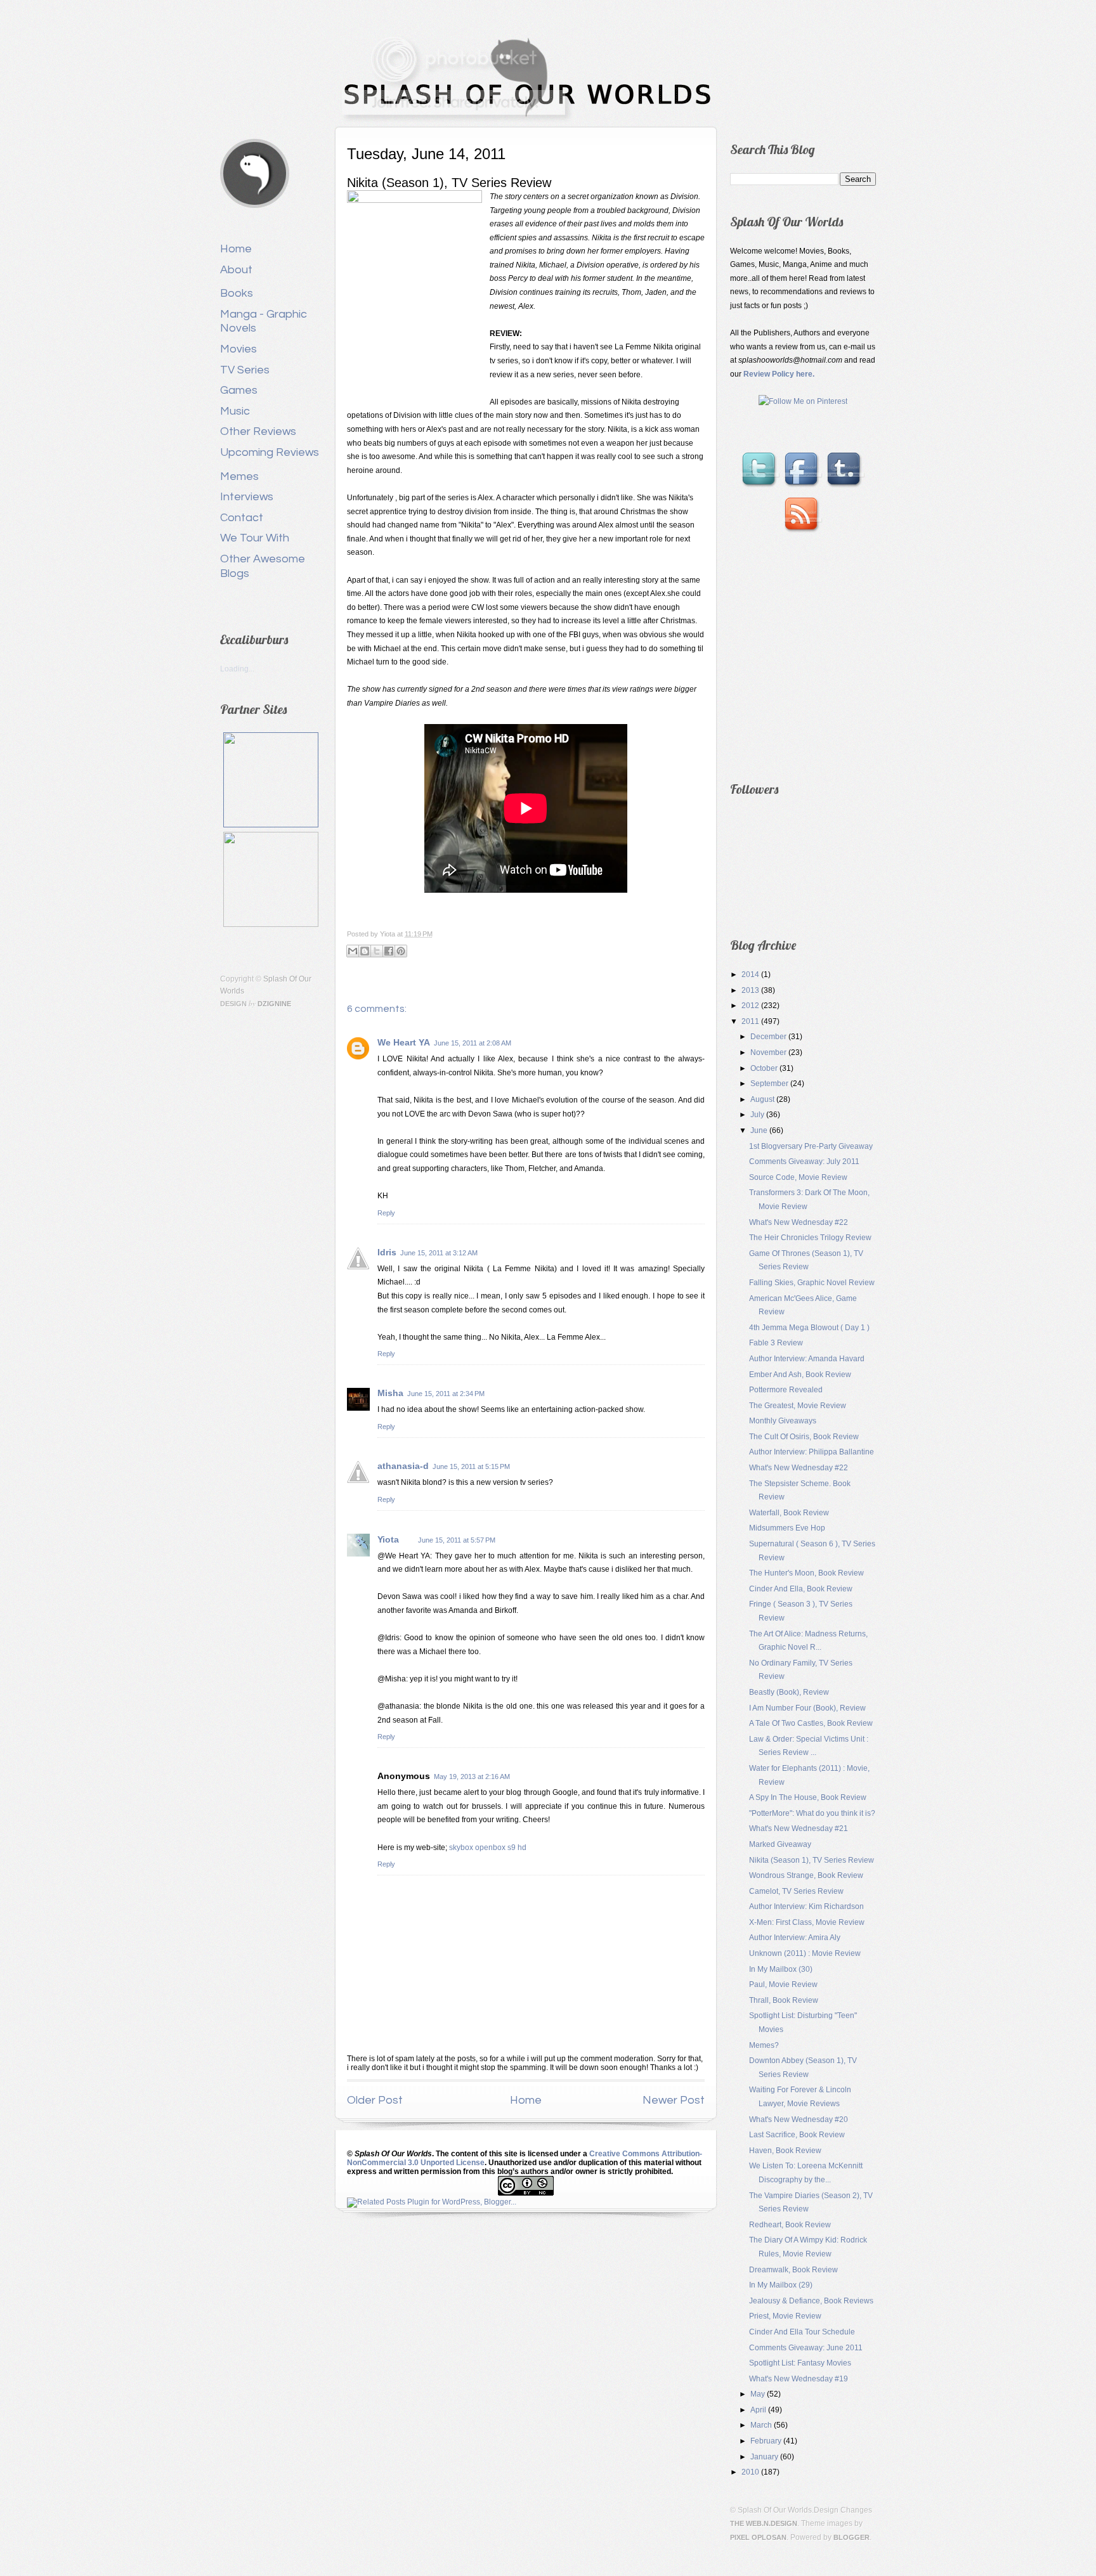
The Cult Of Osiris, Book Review (804, 1437)
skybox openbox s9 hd (488, 1848)
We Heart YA (404, 1042)
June (760, 1130)
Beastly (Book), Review (789, 1692)
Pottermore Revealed (786, 1390)
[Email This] (353, 951)
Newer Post (674, 2100)
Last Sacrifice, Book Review (797, 2135)
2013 (751, 990)
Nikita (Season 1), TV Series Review (812, 1860)
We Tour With (255, 538)
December (769, 1037)
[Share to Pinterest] (401, 951)
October (765, 1068)
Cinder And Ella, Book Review (801, 1589)
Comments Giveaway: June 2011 (806, 2348)
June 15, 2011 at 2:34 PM (446, 1394)
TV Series (245, 370)
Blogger (851, 2537)
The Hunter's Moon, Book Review (806, 1573)
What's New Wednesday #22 (799, 1222)
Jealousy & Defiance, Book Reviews (811, 2301)
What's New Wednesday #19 (799, 2379)
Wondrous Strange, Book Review (806, 1875)
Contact (242, 518)
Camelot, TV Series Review (796, 1891)
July (758, 1115)
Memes (239, 476)
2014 (751, 974)
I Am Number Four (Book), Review (807, 1708)
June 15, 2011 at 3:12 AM (439, 1253)
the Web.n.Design (764, 2523)
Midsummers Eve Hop (787, 1528)
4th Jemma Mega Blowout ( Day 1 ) (809, 1328)
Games (239, 390)
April (759, 2410)
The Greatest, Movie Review (798, 1406)
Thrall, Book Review (784, 2000)
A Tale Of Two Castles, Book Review (811, 1723)
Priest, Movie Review (785, 2316)
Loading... (237, 669)
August (763, 1099)
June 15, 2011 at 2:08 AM (473, 1043)
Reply (386, 1213)
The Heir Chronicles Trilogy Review (810, 1238)
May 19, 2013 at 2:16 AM (472, 1777)
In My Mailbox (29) (781, 2285)
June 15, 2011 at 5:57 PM (457, 1540)
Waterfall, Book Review (789, 1513)
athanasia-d (403, 1466)
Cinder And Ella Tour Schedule (802, 2332)
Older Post (375, 2100)
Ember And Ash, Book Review (800, 1375)
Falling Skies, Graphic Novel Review (812, 1283)
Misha (390, 1393)
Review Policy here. (779, 374)
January (765, 2457)
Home (236, 249)
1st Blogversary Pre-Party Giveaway (811, 1146)
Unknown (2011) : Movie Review (805, 1953)
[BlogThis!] (365, 951)
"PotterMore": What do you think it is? (812, 1813)
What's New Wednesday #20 (799, 2120)
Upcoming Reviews (270, 452)
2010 (751, 2472)
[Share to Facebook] (389, 951)
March (762, 2425)
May (759, 2394)
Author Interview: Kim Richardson (806, 1906)
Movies (238, 349)
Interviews (247, 497)
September (770, 1084)
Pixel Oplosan (758, 2537)
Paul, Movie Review (783, 1984)
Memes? (764, 2045)
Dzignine (274, 1004)
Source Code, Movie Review (798, 1177)
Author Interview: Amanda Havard (807, 1359)
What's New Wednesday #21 (799, 1828)
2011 (751, 1021)
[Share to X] (377, 951)
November (769, 1052)
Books (237, 293)
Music (235, 411)
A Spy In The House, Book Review (808, 1797)
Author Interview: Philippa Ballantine (812, 1452)
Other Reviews (258, 431)
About (236, 270)
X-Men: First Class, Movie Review (807, 1922)
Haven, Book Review (785, 2151)
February (767, 2441)
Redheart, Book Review (790, 2225)
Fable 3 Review (776, 1343)
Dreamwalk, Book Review (793, 2270)
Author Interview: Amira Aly (795, 1938)
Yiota (388, 934)
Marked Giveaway (780, 1844)
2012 (751, 1006)
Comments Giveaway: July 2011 (804, 1162)
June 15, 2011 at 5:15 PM (471, 1466)
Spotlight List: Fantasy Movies (800, 2363)
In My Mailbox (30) (781, 1969)
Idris (387, 1252)
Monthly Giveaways (783, 1421)
